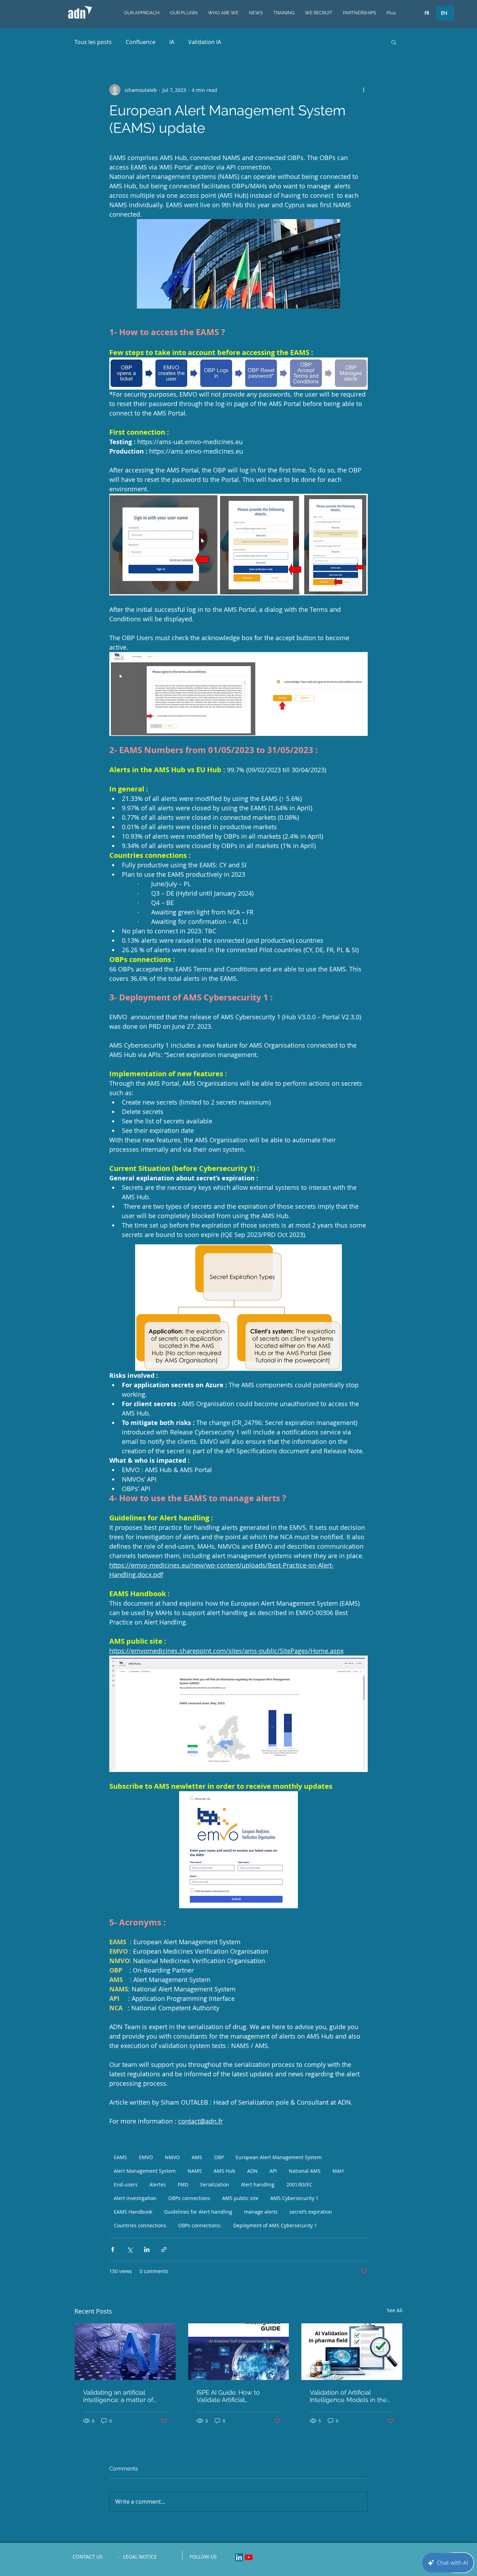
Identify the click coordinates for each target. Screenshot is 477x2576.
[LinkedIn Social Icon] (239, 2557)
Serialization (215, 2184)
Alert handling (258, 2184)
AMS (197, 2157)
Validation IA (205, 42)
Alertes (158, 2184)
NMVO (172, 2157)
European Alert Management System (279, 2157)
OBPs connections (189, 2198)
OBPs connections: (200, 2225)
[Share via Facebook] (113, 2249)
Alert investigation (135, 2198)
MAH (338, 2171)
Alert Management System (145, 2171)
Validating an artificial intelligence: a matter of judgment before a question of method (124, 2396)
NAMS (195, 2171)
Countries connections (140, 2225)
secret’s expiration (311, 2212)
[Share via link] (164, 2249)
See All (395, 2310)
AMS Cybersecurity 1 (294, 2198)
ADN (252, 2171)
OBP (219, 2157)
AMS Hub (225, 2171)
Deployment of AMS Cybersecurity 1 (275, 2225)
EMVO (146, 2157)
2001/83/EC (299, 2184)
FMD (183, 2184)
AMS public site (240, 2198)
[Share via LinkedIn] (147, 2249)
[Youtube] (249, 2557)
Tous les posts (93, 42)
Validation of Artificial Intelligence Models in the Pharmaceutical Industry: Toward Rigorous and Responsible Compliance (348, 2396)
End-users (126, 2184)
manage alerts (261, 2212)
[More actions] (364, 90)
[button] (394, 42)
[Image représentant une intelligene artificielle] (125, 2352)
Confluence (141, 42)
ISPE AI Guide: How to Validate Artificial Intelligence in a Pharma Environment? (232, 2396)
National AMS (305, 2171)
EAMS (120, 2157)
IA (172, 42)
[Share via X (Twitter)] (130, 2249)
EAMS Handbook (133, 2212)
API (273, 2171)
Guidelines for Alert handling (198, 2212)
